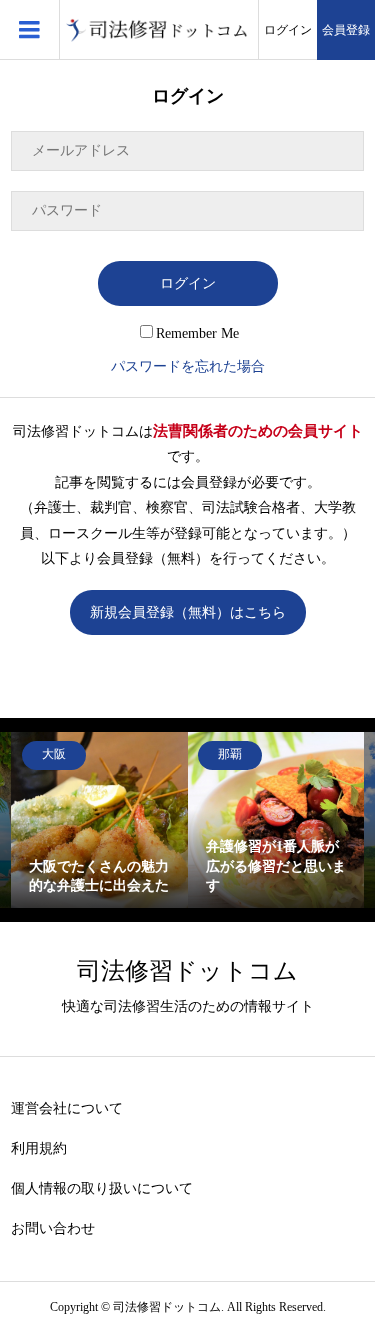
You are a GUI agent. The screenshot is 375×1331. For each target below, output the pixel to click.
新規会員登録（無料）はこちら (188, 612)
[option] (99, 820)
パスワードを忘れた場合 (188, 366)
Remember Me (197, 333)
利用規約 (39, 1148)
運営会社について (67, 1108)
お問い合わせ (53, 1228)
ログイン (288, 30)
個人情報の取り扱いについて (102, 1188)
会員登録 (346, 30)
